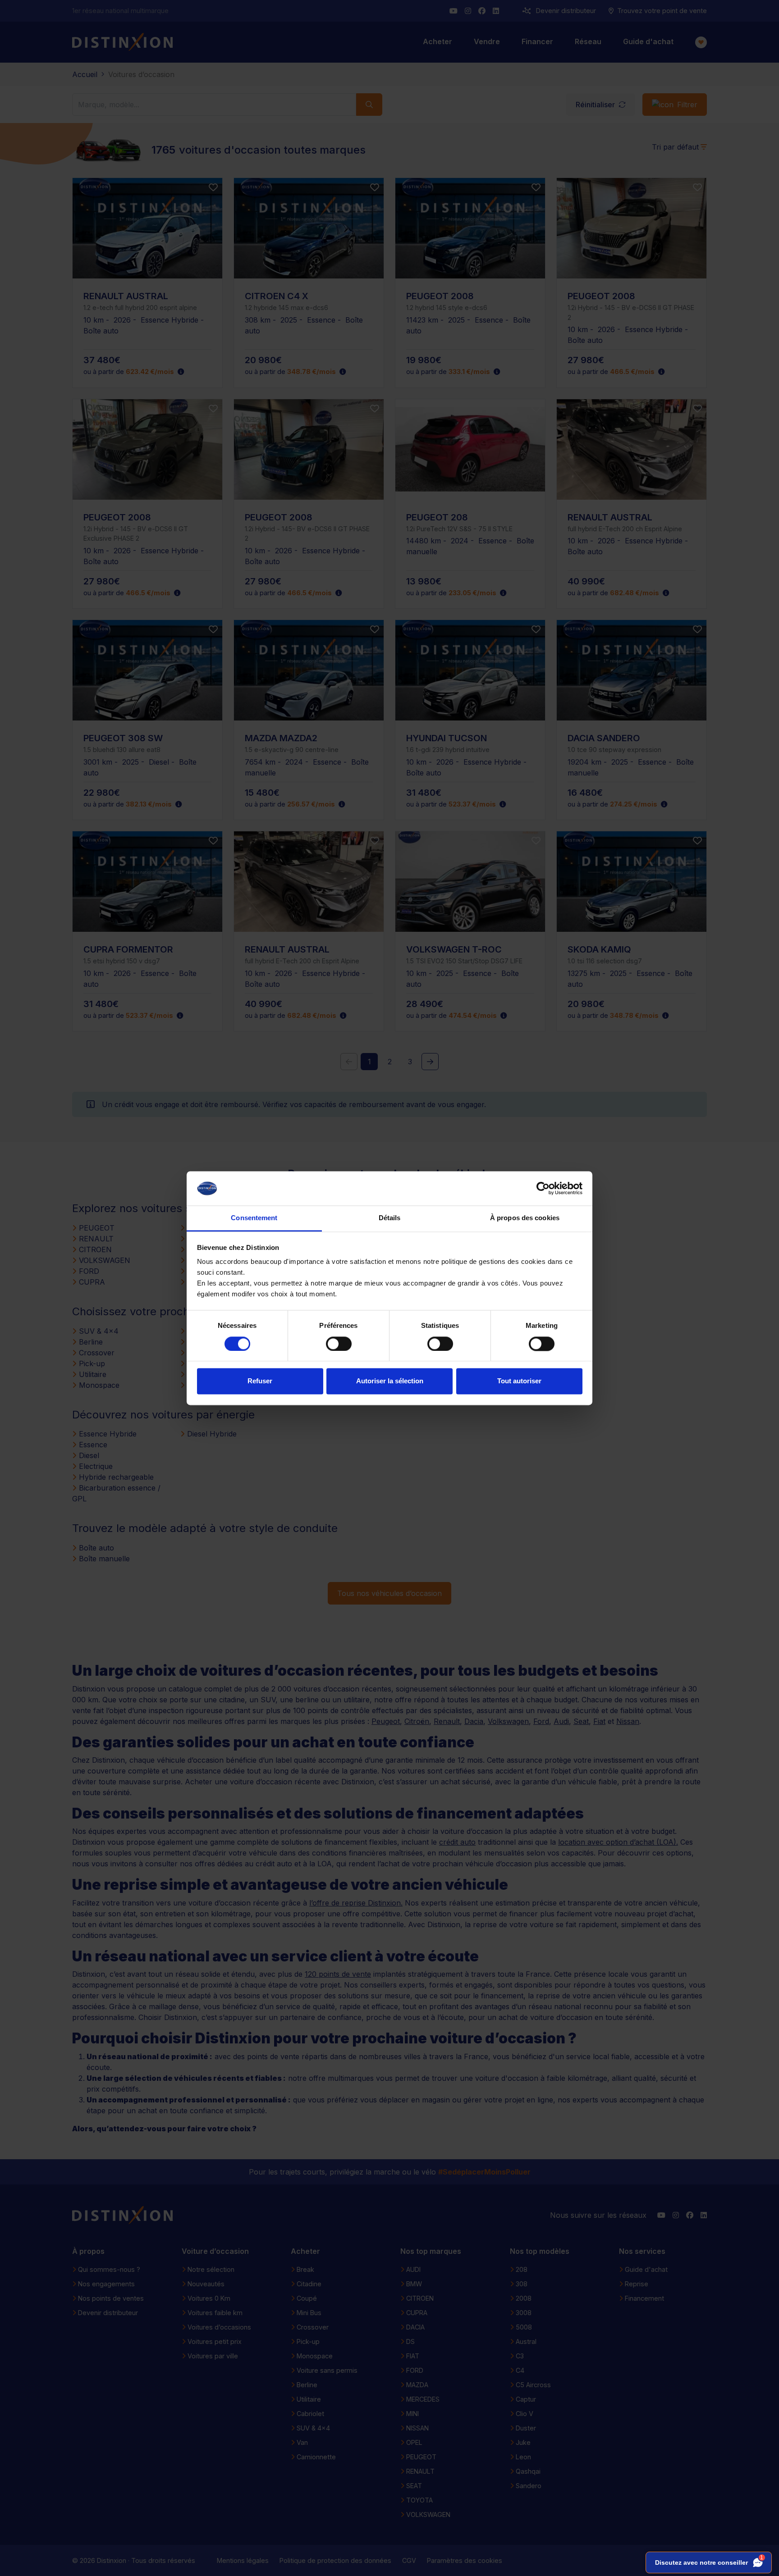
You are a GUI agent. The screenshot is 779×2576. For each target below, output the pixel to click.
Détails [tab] (390, 1218)
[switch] (339, 1344)
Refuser (260, 1381)
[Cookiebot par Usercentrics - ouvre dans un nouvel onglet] (543, 1188)
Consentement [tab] (254, 1218)
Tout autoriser (519, 1381)
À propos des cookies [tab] (525, 1218)
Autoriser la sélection (390, 1381)
